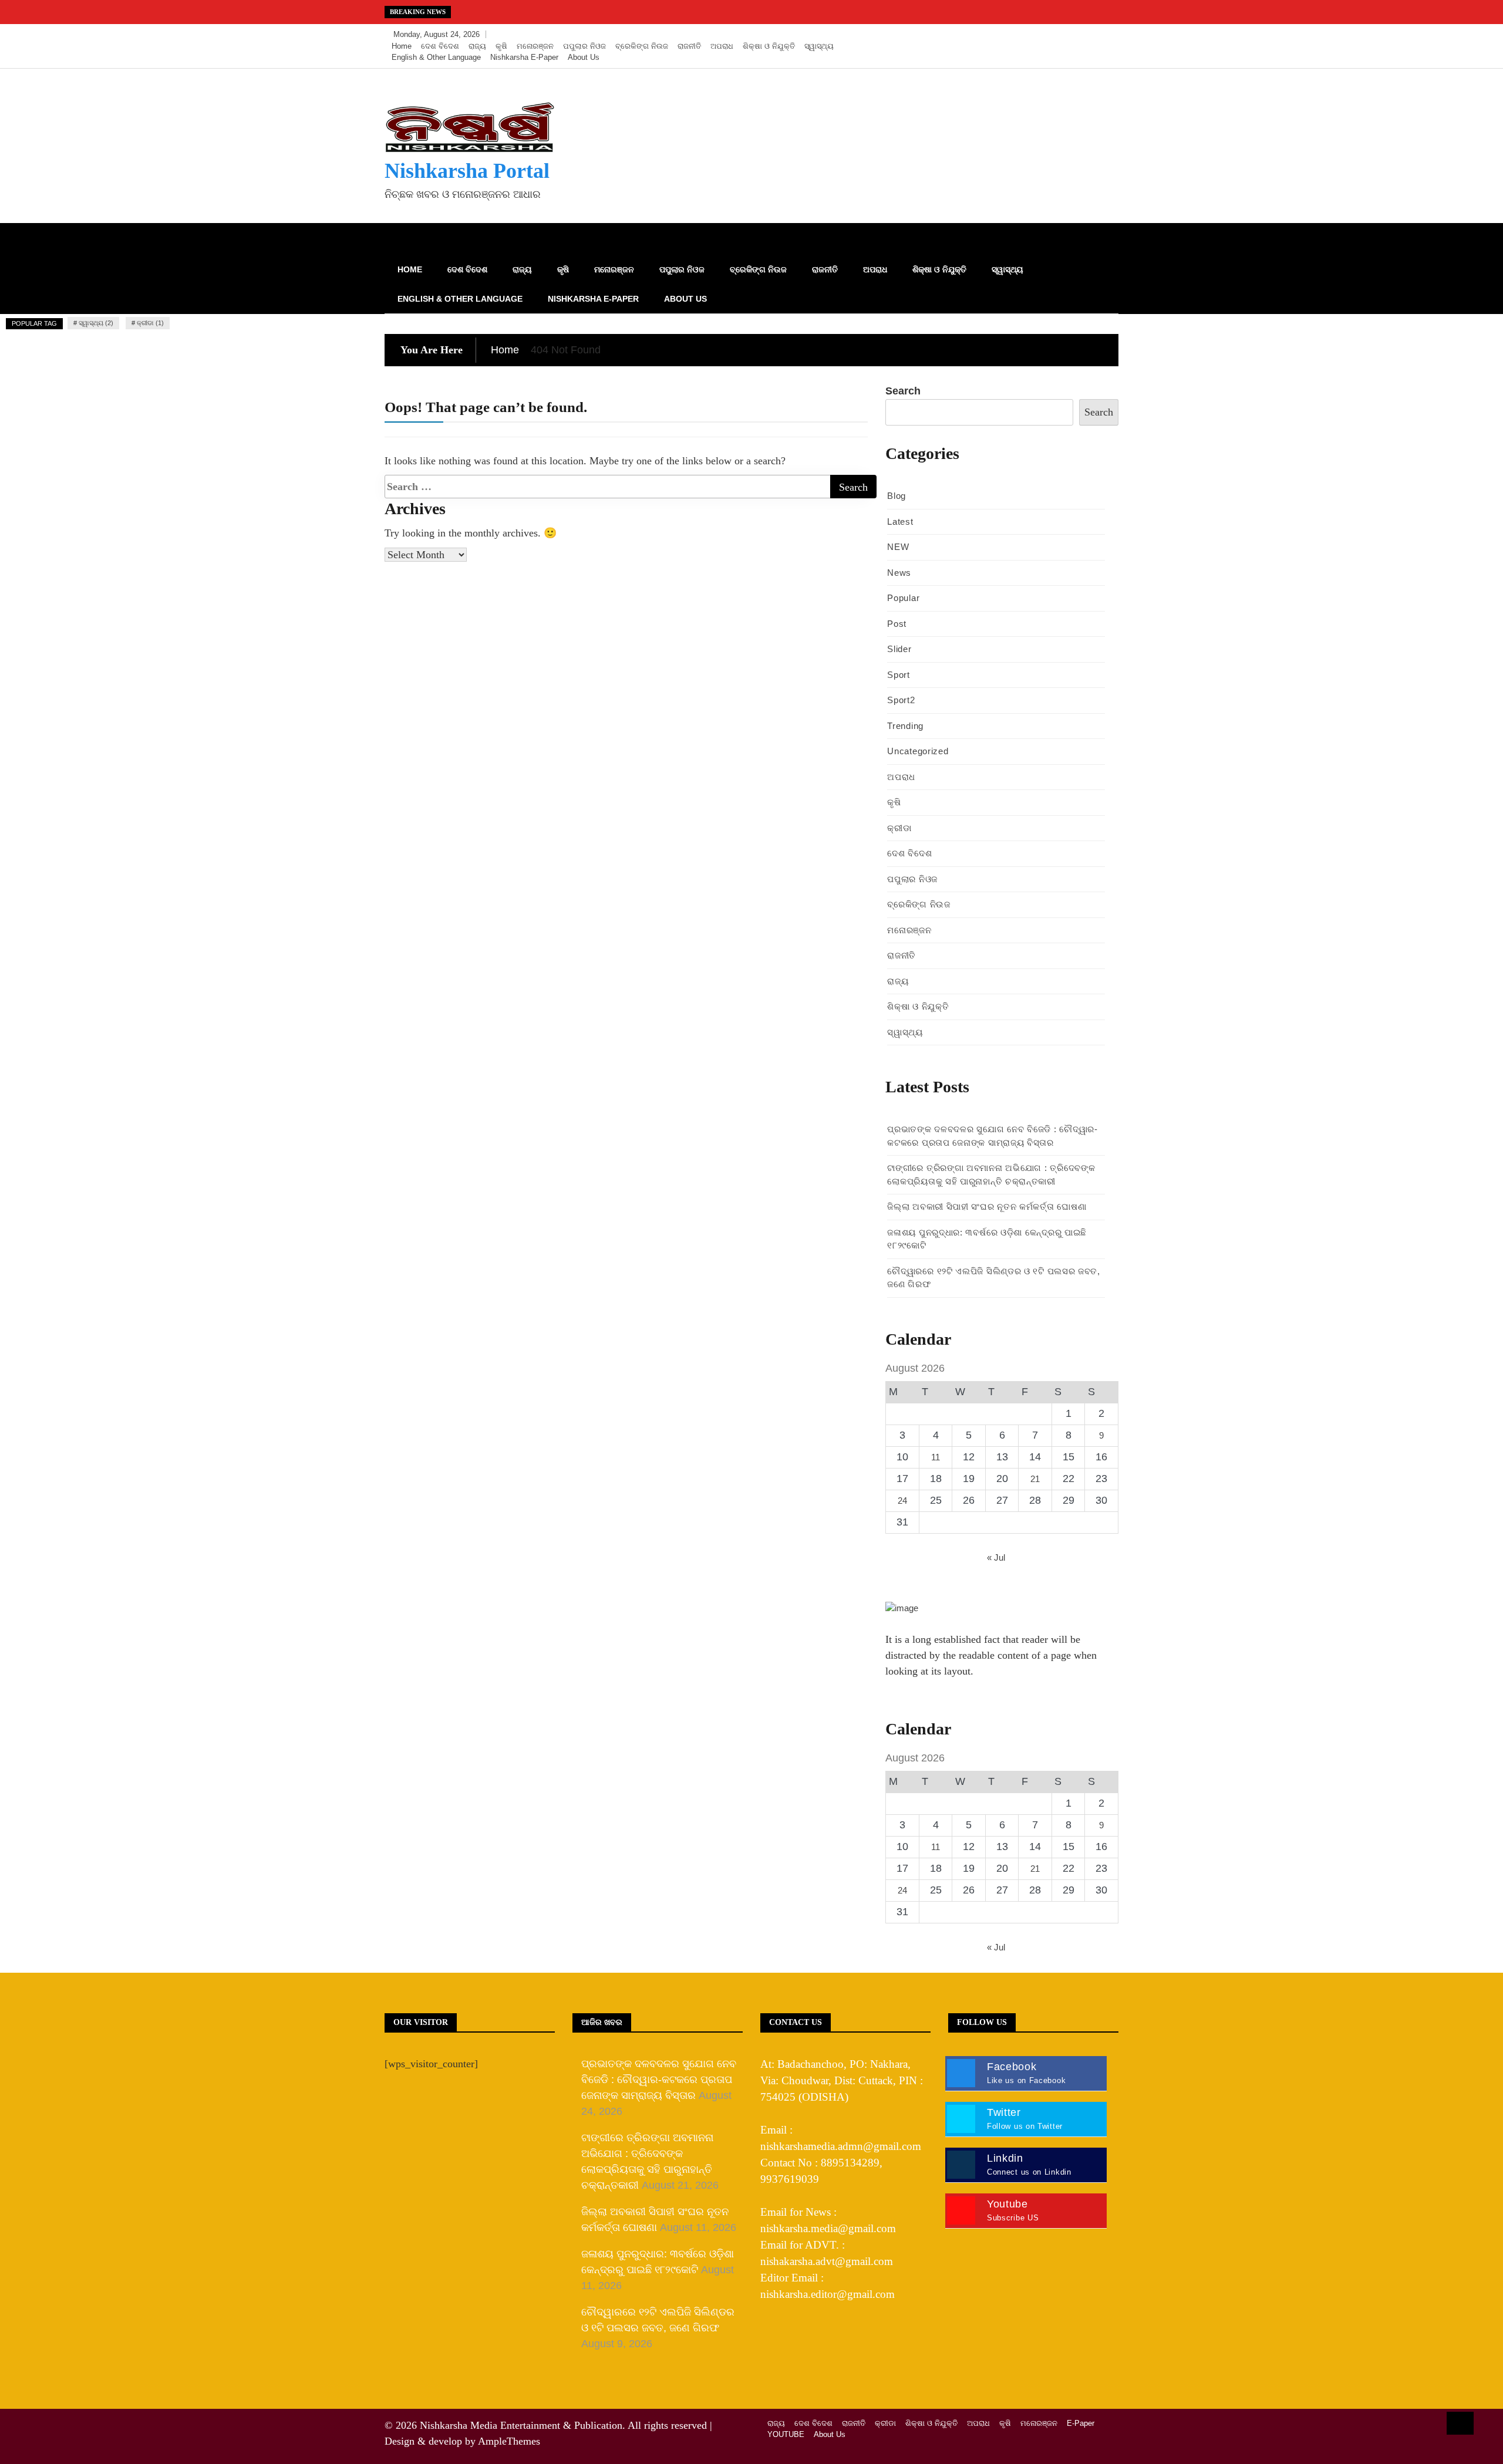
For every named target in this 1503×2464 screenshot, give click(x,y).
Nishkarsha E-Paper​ (524, 57)
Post (897, 624)
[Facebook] (1055, 35)
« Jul (996, 1557)
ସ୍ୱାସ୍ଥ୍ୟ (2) (96, 323)
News (899, 573)
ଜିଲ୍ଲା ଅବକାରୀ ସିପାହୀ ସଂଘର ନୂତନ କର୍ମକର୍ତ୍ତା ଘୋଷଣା (987, 1206)
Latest (900, 522)
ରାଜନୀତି (689, 46)
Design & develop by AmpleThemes (462, 2441)
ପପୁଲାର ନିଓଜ (584, 46)
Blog (897, 496)
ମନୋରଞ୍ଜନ (535, 46)
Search (903, 391)
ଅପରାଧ (722, 46)
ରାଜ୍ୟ (477, 46)
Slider (899, 649)
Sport (899, 675)
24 (902, 1501)
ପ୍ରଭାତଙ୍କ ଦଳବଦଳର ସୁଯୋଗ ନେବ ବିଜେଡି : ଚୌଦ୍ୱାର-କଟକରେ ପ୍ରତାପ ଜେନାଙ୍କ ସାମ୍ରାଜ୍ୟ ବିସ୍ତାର (659, 2080)
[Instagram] (1090, 35)
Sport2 (901, 700)
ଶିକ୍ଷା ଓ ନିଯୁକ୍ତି (769, 46)
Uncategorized (918, 751)
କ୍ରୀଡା (899, 828)
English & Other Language (436, 57)
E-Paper (1081, 2423)
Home (402, 46)
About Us (584, 57)
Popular (903, 598)
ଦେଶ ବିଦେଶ (440, 46)
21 (1035, 1479)
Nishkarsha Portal (467, 171)
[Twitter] (1072, 35)
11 (936, 1457)
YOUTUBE (786, 2434)
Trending (905, 726)
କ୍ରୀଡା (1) (150, 323)
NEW (898, 547)
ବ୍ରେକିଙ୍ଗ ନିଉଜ (642, 46)
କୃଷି (501, 46)
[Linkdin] (1106, 35)
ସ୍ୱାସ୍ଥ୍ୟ (819, 46)
